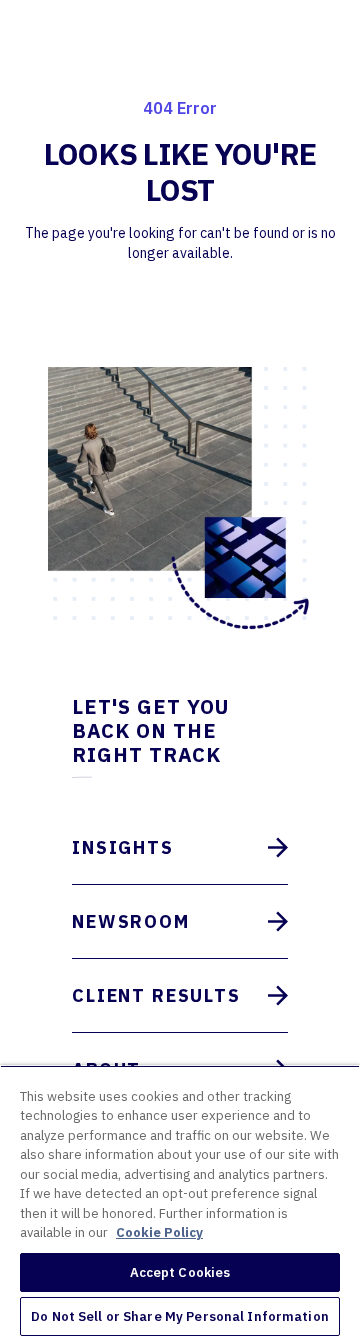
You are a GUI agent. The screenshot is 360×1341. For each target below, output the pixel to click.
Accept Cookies (180, 1272)
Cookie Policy (159, 1232)
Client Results (156, 995)
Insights (123, 847)
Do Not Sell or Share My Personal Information (180, 1316)
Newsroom (131, 921)
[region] (180, 1203)
